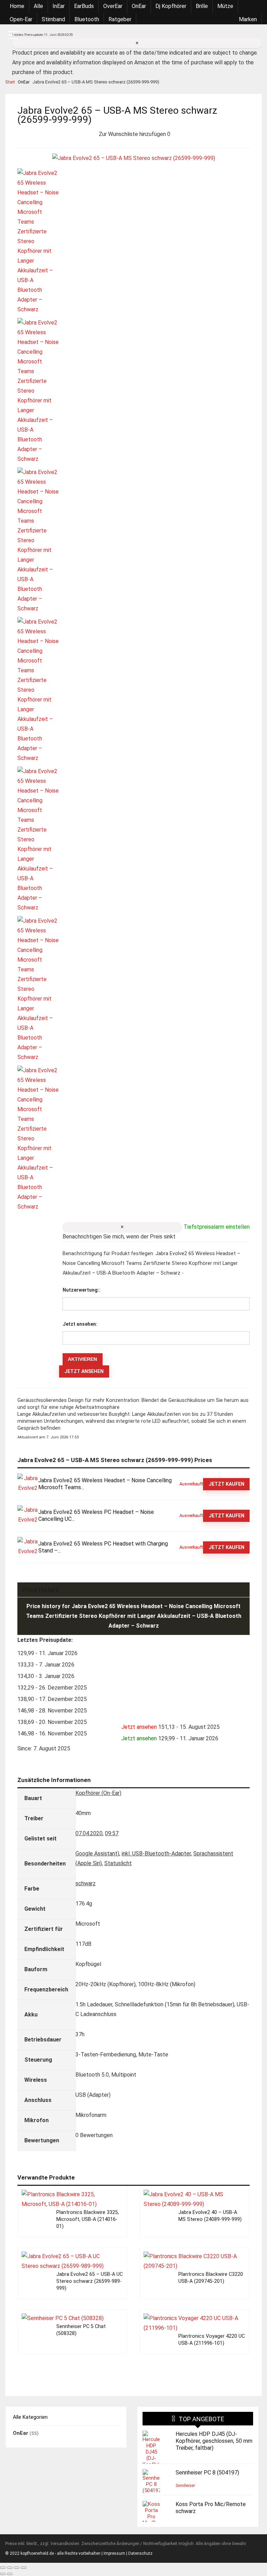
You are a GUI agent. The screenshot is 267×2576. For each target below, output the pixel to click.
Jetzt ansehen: (80, 1324)
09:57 (112, 1833)
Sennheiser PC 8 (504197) (207, 2473)
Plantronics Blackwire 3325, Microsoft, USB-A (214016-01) (88, 2219)
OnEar (139, 6)
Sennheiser (185, 2486)
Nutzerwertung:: (82, 1290)
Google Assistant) (97, 1853)
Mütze (225, 6)
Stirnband (53, 19)
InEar (59, 6)
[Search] (253, 36)
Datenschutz (140, 2553)
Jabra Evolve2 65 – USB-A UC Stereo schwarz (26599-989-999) (90, 2281)
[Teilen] (17, 2568)
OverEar (113, 6)
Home (17, 6)
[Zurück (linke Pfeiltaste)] (3, 2574)
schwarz (86, 1883)
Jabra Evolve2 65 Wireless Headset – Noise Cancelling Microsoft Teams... (105, 1484)
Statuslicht (118, 1863)
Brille (202, 6)
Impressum (114, 2553)
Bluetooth (87, 19)
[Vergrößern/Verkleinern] (3, 2568)
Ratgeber (120, 19)
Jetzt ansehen (84, 1371)
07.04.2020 (89, 1833)
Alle (38, 6)
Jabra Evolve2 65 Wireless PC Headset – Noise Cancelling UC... (96, 1515)
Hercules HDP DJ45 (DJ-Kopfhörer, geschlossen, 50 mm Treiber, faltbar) (214, 2441)
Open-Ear (21, 19)
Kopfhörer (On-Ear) (98, 1793)
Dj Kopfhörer (171, 6)
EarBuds (84, 6)
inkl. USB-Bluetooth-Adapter (156, 1853)
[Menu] (14, 36)
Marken (248, 19)
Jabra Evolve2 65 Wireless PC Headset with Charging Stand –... (103, 1547)
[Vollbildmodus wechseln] (10, 2568)
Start (10, 82)
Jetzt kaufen (226, 1484)
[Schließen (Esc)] (24, 2568)
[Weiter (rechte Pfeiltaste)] (10, 2574)
